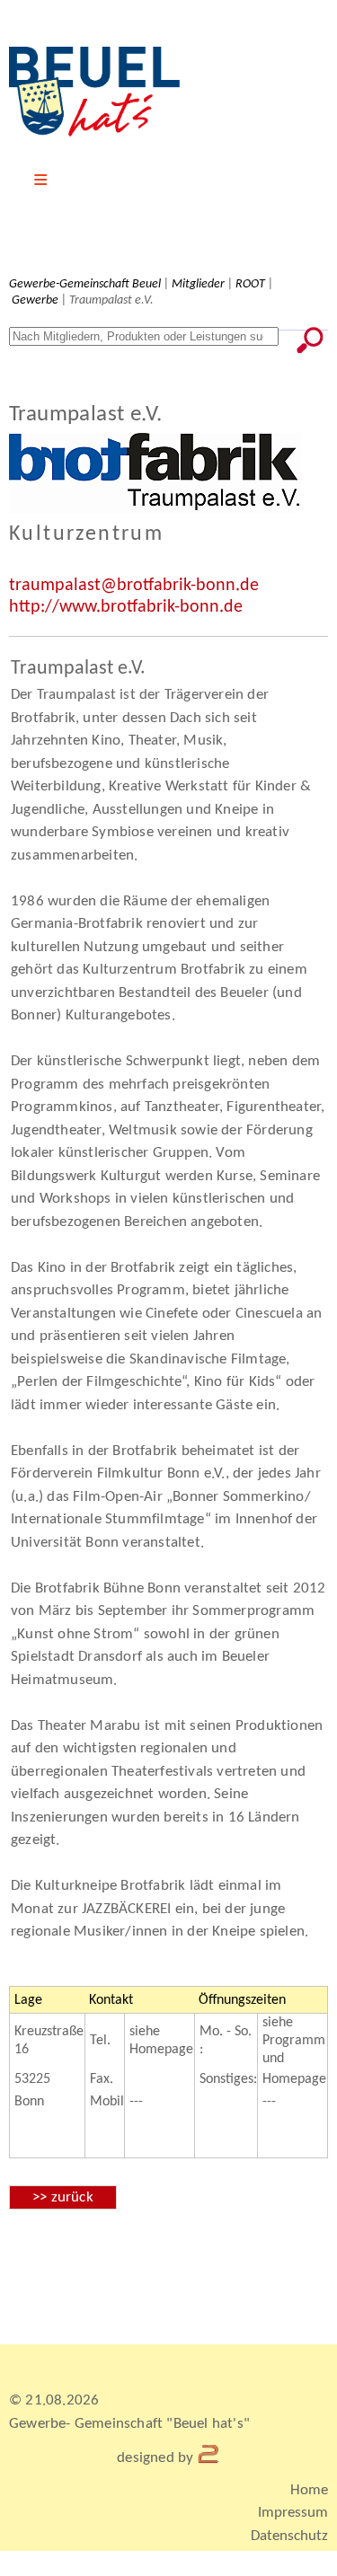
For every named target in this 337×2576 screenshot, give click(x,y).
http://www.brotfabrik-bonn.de (126, 607)
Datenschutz (289, 2536)
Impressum (293, 2513)
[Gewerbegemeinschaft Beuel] (94, 133)
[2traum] (209, 2458)
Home (309, 2490)
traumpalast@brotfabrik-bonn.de (134, 586)
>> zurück (63, 2197)
